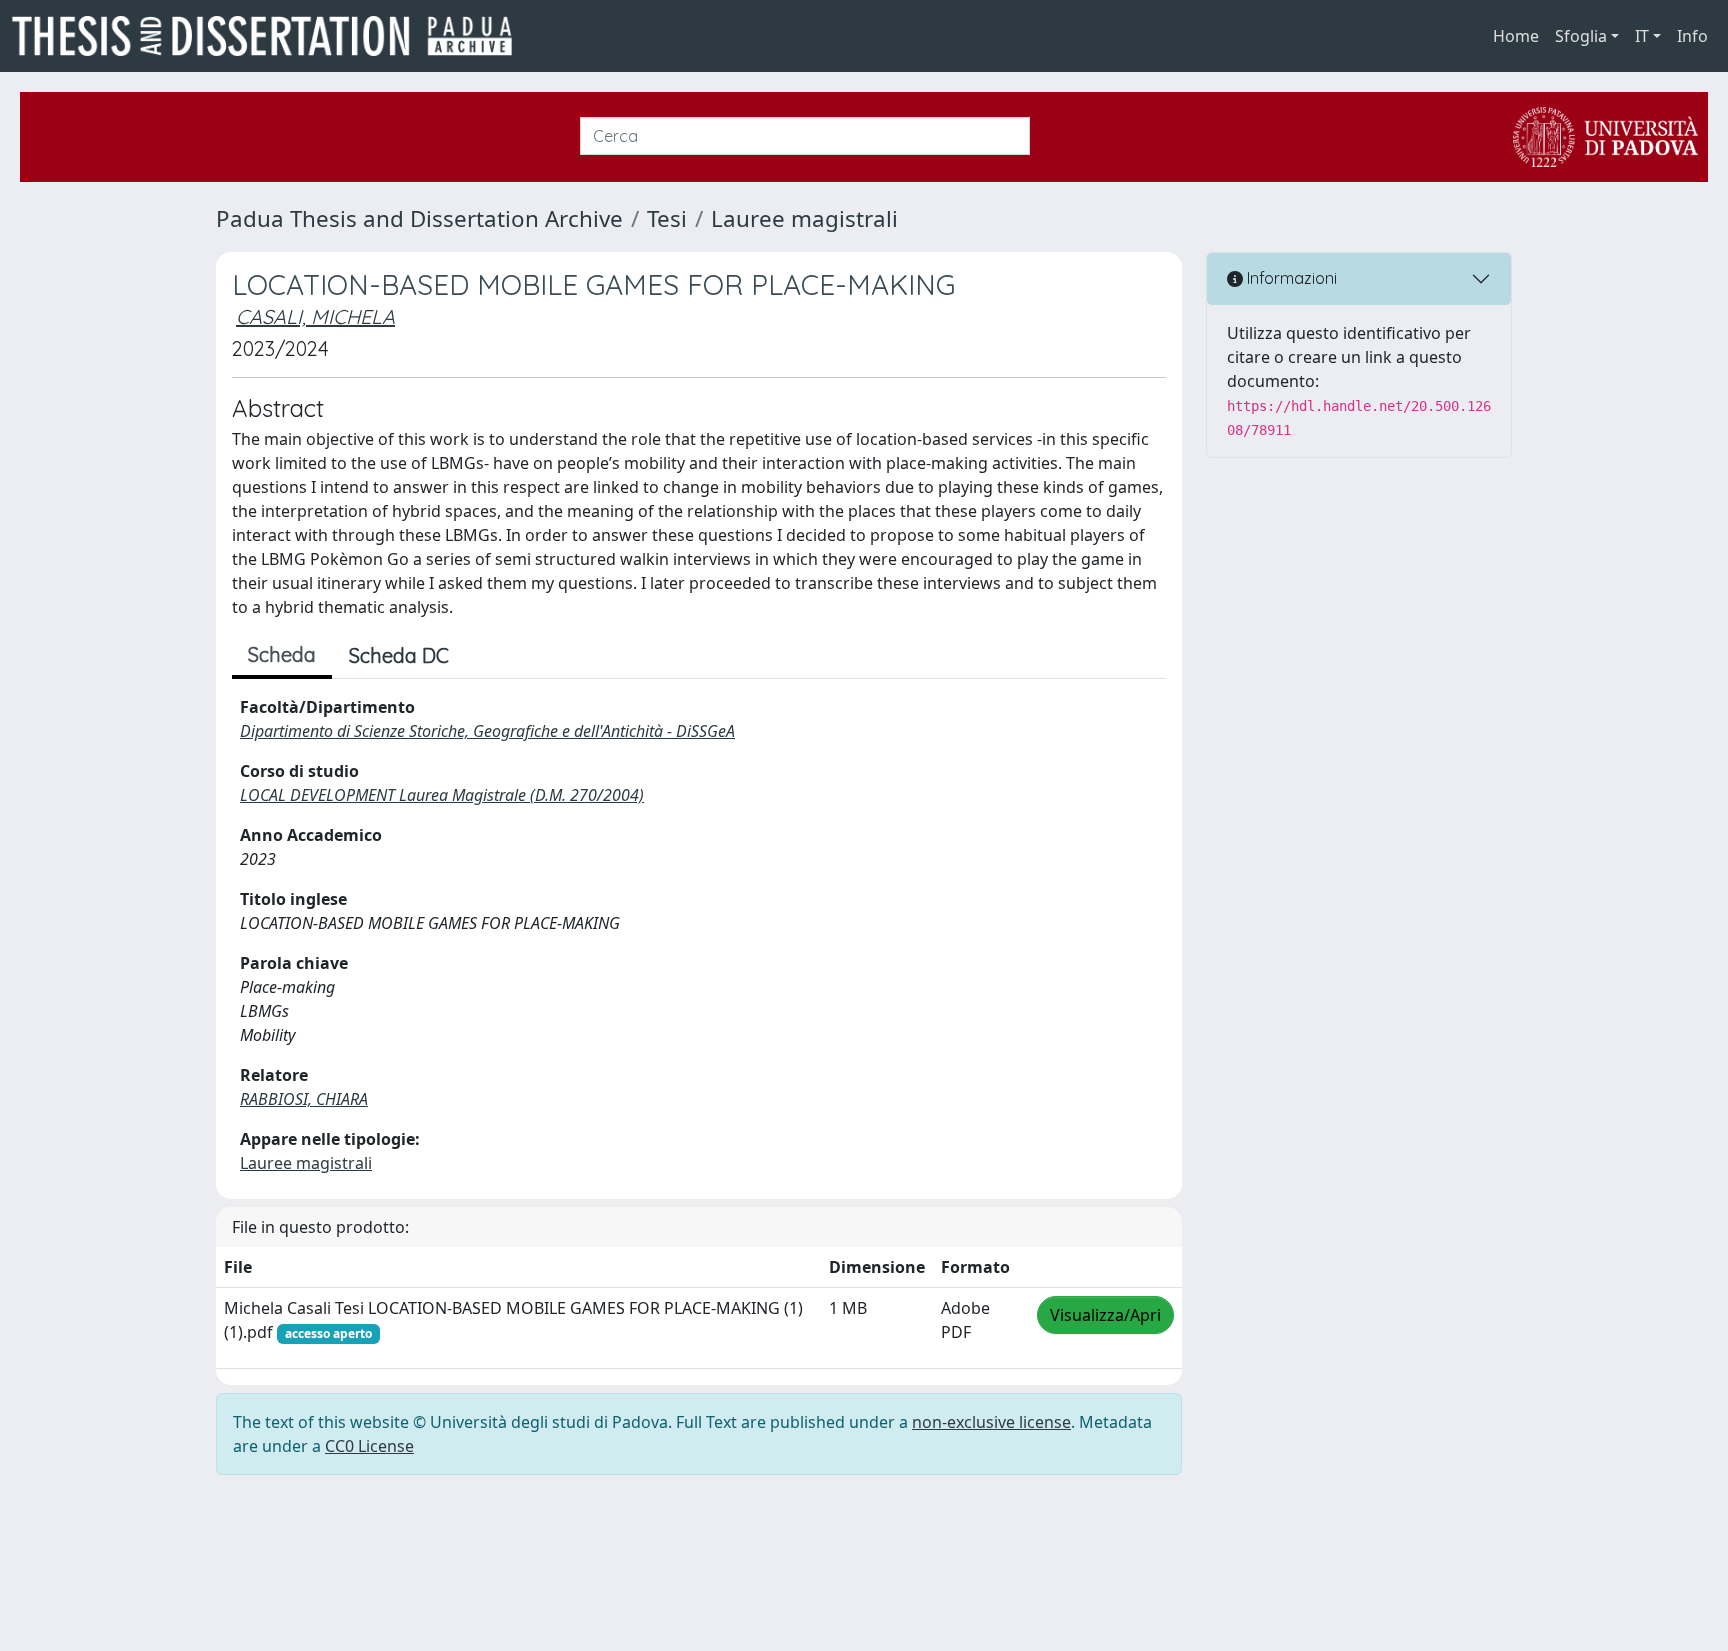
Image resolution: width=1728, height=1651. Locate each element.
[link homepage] (270, 36)
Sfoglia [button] (1581, 36)
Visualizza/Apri (1105, 1315)
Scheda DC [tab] (399, 655)
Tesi (667, 218)
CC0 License (369, 1446)
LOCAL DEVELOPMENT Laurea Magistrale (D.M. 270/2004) (442, 795)
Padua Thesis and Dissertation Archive (419, 218)
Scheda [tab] (282, 654)
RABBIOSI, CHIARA (304, 1099)
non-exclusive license (991, 1422)
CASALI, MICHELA (315, 316)
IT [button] (1642, 36)
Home (1516, 36)
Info (1692, 36)
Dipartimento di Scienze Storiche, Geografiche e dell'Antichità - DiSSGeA (487, 731)
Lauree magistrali (804, 218)
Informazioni (1290, 278)
